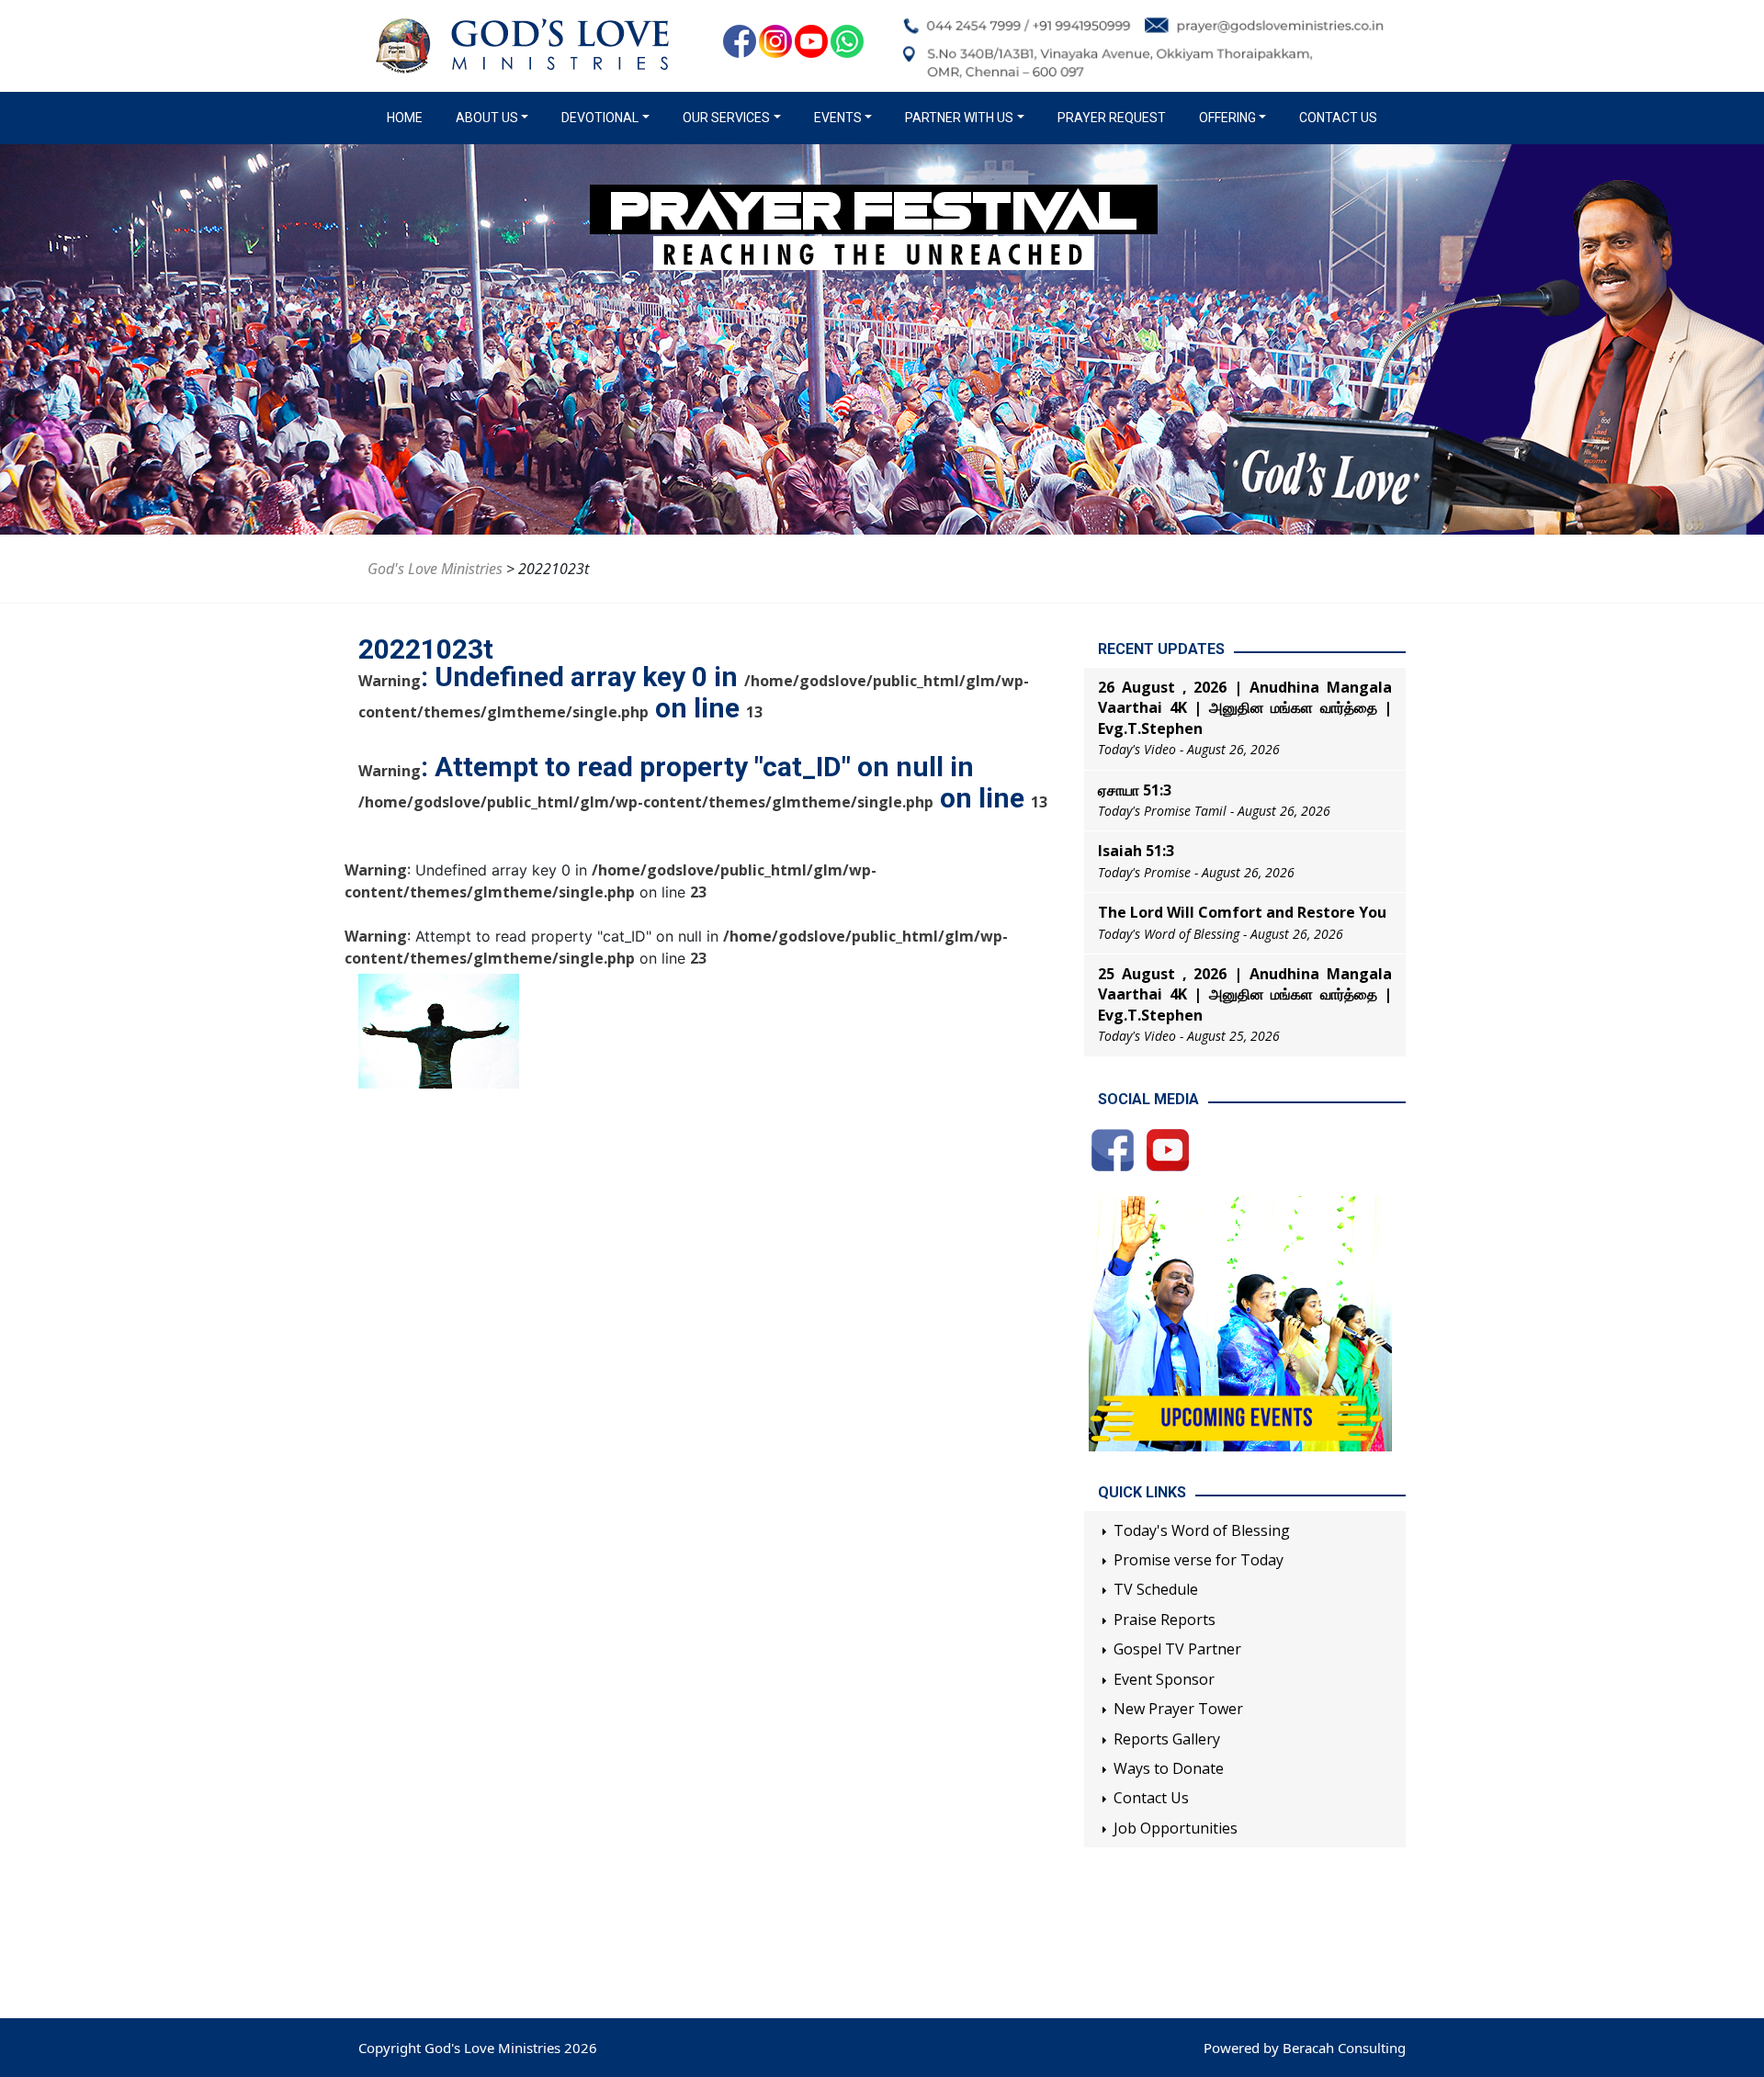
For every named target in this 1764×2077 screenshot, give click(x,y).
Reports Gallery (1167, 1739)
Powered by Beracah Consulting (1305, 2048)
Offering (1227, 118)
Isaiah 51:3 (1136, 851)
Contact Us (1338, 118)
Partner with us (959, 118)
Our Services (726, 118)
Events (838, 118)
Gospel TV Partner (1177, 1649)
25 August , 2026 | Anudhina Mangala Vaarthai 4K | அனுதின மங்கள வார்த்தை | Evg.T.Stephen (1245, 994)
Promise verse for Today (1199, 1560)
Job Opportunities (1176, 1828)
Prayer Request (1112, 118)
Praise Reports (1165, 1620)
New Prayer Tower (1178, 1709)
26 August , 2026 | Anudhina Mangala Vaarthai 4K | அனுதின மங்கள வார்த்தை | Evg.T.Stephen (1245, 708)
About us (487, 118)
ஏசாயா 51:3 (1135, 790)
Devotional (600, 118)
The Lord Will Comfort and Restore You (1242, 912)
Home (408, 118)
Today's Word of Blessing (1202, 1530)
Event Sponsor (1164, 1679)
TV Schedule (1156, 1589)
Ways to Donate (1169, 1768)
